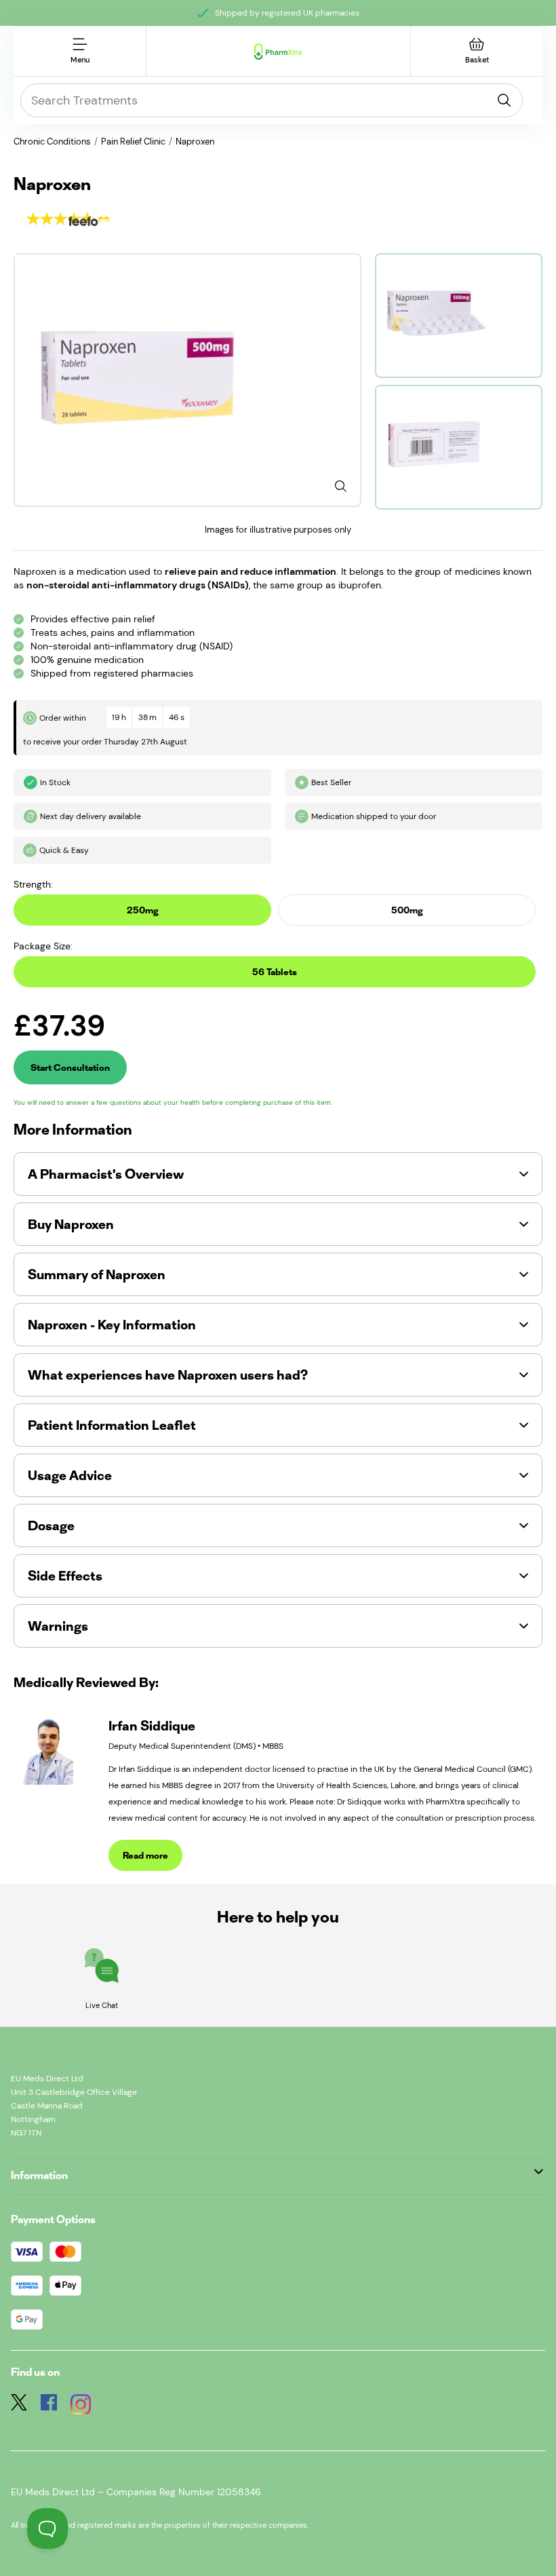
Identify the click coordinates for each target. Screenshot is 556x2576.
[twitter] (19, 2406)
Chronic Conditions (52, 141)
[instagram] (81, 2406)
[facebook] (49, 2406)
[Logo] (278, 52)
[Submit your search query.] (504, 100)
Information (39, 2175)
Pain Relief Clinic (133, 141)
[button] (278, 1174)
